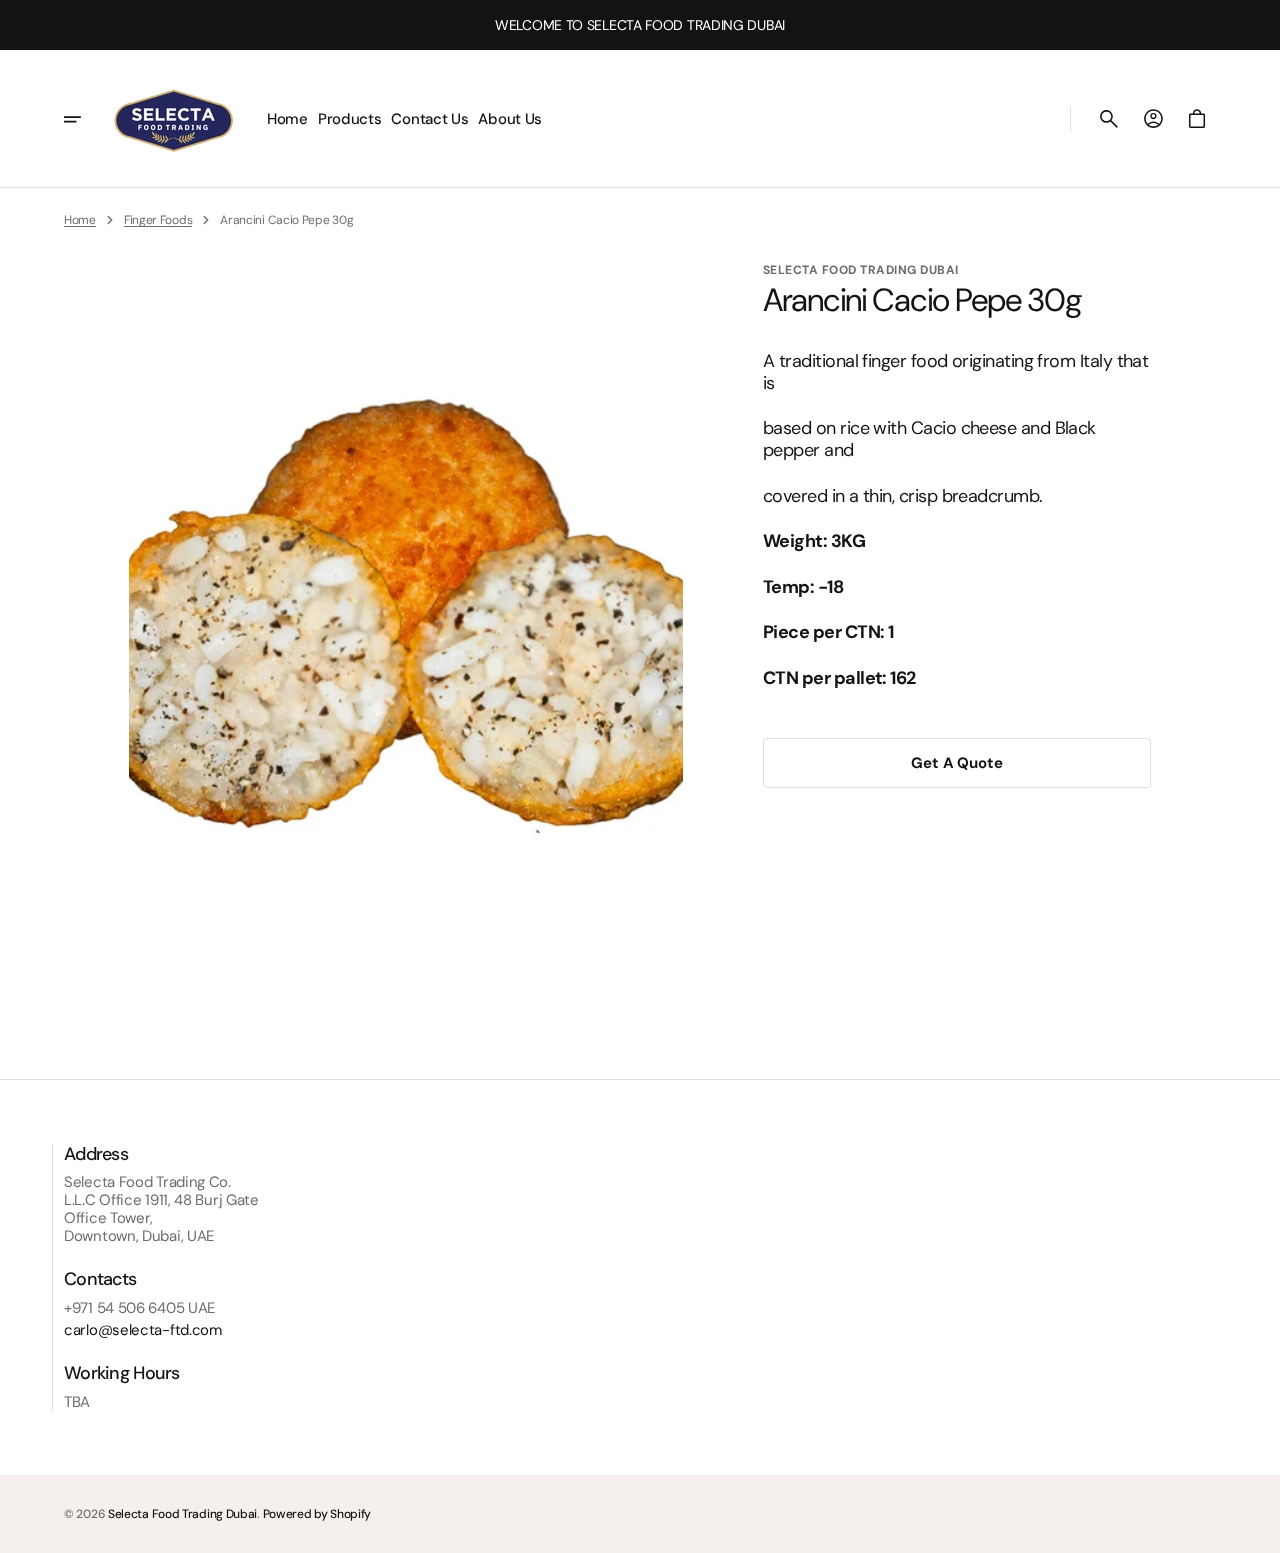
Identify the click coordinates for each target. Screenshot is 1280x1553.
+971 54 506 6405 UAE (139, 1308)
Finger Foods (158, 220)
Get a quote (956, 763)
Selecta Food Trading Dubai (182, 1514)
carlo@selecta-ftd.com (143, 1330)
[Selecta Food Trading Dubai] (173, 119)
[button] (1109, 119)
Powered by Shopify (317, 1514)
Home (80, 220)
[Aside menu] (86, 119)
